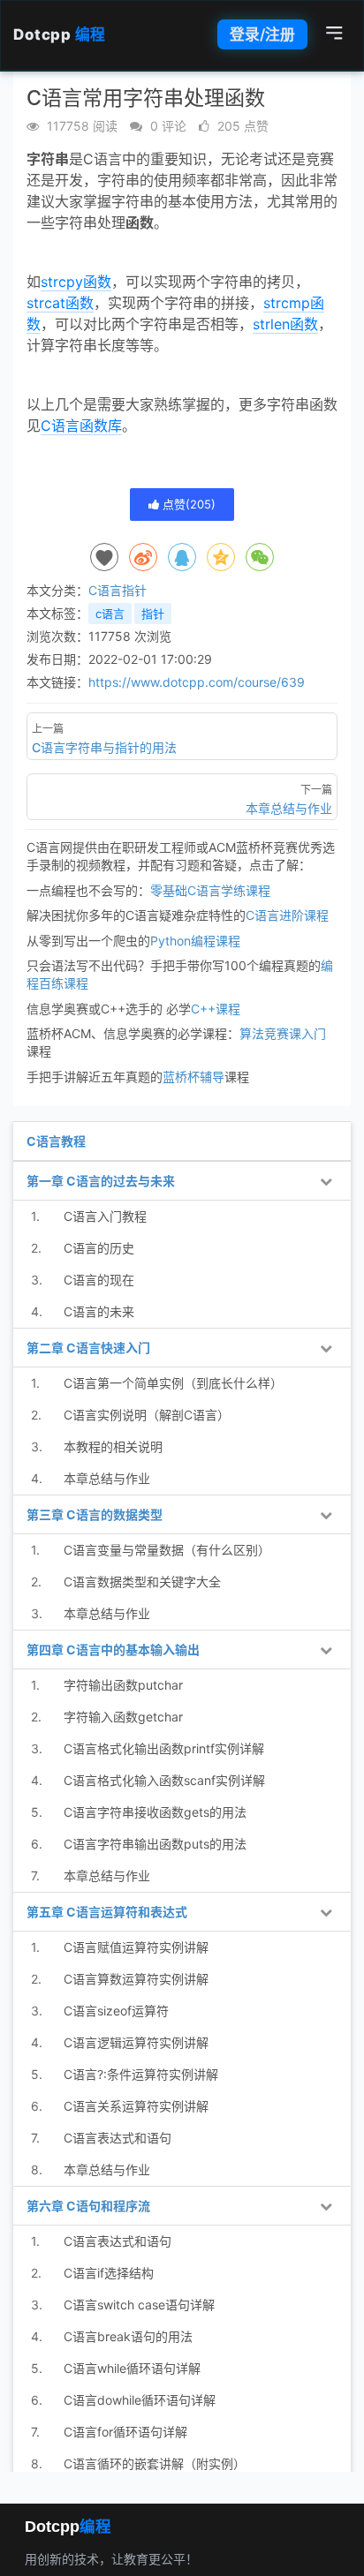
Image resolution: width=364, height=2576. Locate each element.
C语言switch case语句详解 (139, 2305)
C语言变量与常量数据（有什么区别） (167, 1550)
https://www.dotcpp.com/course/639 (197, 682)
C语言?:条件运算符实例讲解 (141, 2074)
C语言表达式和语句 (118, 2138)
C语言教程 (56, 1141)
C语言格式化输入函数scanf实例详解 (164, 1780)
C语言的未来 (99, 1311)
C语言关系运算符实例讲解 (136, 2106)
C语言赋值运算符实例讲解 (136, 1947)
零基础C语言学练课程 (210, 890)
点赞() (187, 504)
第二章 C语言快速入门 (88, 1348)
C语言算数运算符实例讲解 (136, 1979)
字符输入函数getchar (123, 1717)
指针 (153, 614)
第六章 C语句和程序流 (88, 2206)
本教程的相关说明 (113, 1446)
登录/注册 (262, 34)
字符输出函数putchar (123, 1685)
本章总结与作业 (107, 1478)
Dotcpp (60, 34)
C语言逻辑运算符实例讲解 (136, 2042)
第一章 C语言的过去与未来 (101, 1181)
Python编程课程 (195, 941)
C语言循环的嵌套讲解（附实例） (155, 2463)
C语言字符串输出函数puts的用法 (155, 1844)
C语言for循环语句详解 (125, 2432)
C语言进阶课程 (287, 915)
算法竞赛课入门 (283, 1033)
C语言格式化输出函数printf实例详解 (164, 1748)
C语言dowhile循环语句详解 (140, 2400)
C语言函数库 (81, 426)
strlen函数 (285, 324)
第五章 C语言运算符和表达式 (107, 1912)
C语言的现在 (99, 1280)
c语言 (110, 614)
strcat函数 (60, 303)
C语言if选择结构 (109, 2273)
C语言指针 (118, 590)
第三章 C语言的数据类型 (95, 1514)
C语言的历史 (99, 1248)
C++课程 (216, 1009)
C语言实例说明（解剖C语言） (147, 1415)
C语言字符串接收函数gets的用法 (155, 1812)
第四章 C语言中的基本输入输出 (113, 1650)
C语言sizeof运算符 (116, 2011)
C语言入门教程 (105, 1216)
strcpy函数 (76, 282)
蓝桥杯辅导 (193, 1077)
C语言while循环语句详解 (132, 2368)
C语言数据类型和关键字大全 (142, 1582)
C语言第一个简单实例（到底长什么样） (173, 1383)
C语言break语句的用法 (128, 2336)
